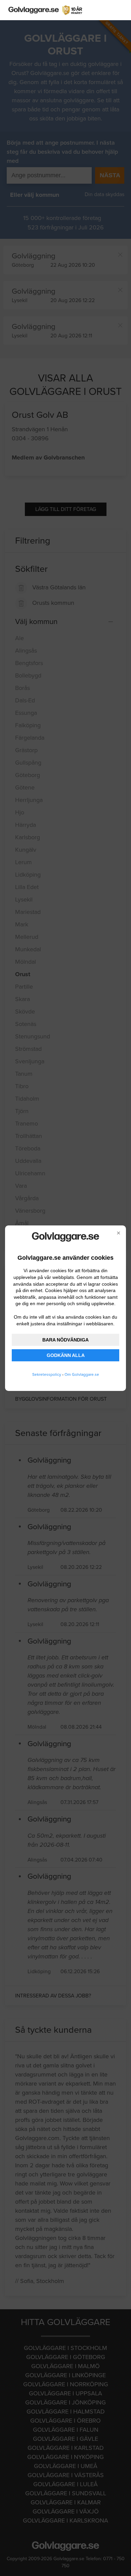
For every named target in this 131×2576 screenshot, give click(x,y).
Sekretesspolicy (47, 1374)
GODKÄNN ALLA (66, 1355)
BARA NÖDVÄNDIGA (65, 1340)
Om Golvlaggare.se (82, 1374)
